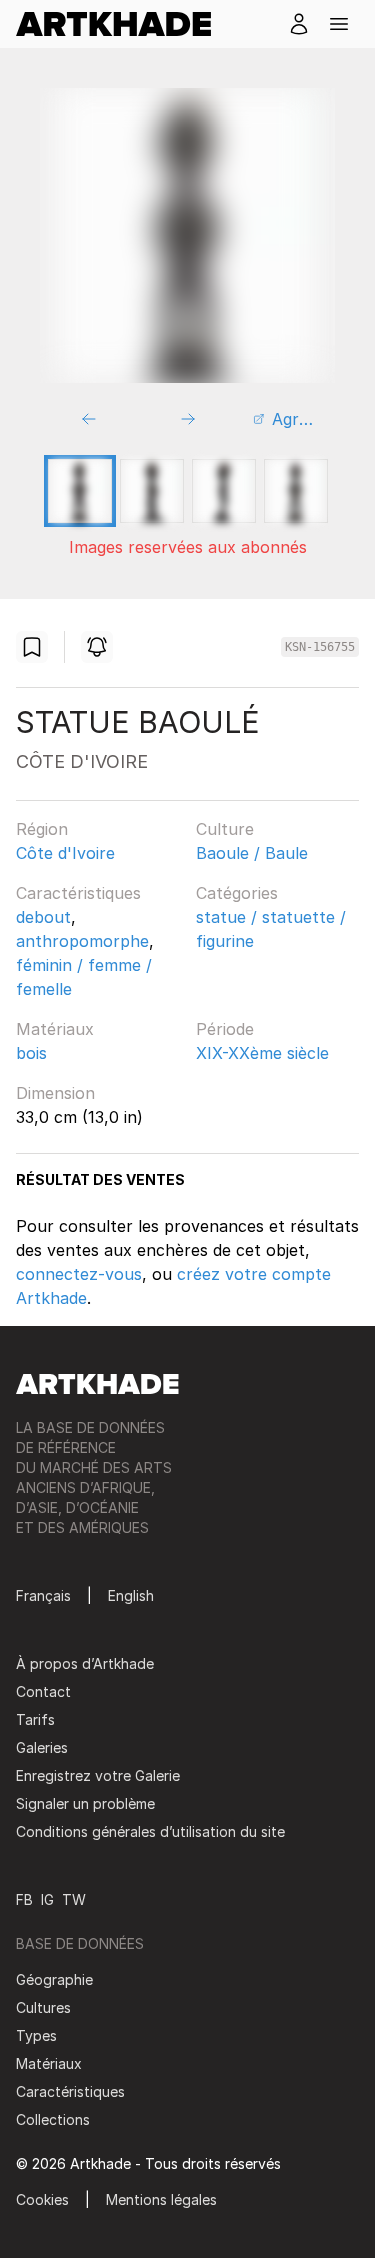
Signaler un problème (85, 1803)
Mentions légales (161, 2199)
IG (47, 1899)
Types (36, 2035)
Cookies (42, 2199)
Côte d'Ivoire (65, 853)
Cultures (43, 2007)
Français (43, 1595)
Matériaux (55, 1029)
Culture (225, 829)
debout (43, 917)
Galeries (42, 1747)
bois (31, 1053)
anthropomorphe (82, 941)
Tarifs (35, 1719)
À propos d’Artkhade (85, 1663)
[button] (339, 24)
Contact (43, 1691)
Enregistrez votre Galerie (98, 1775)
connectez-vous (79, 1274)
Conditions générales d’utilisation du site (150, 1831)
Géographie (54, 1979)
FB (24, 1899)
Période (225, 1029)
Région (42, 829)
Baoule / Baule (252, 853)
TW (74, 1899)
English (131, 1595)
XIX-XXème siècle (262, 1053)
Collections (53, 2119)
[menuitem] (121, 24)
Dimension (55, 1093)
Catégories (237, 893)
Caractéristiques (78, 893)
